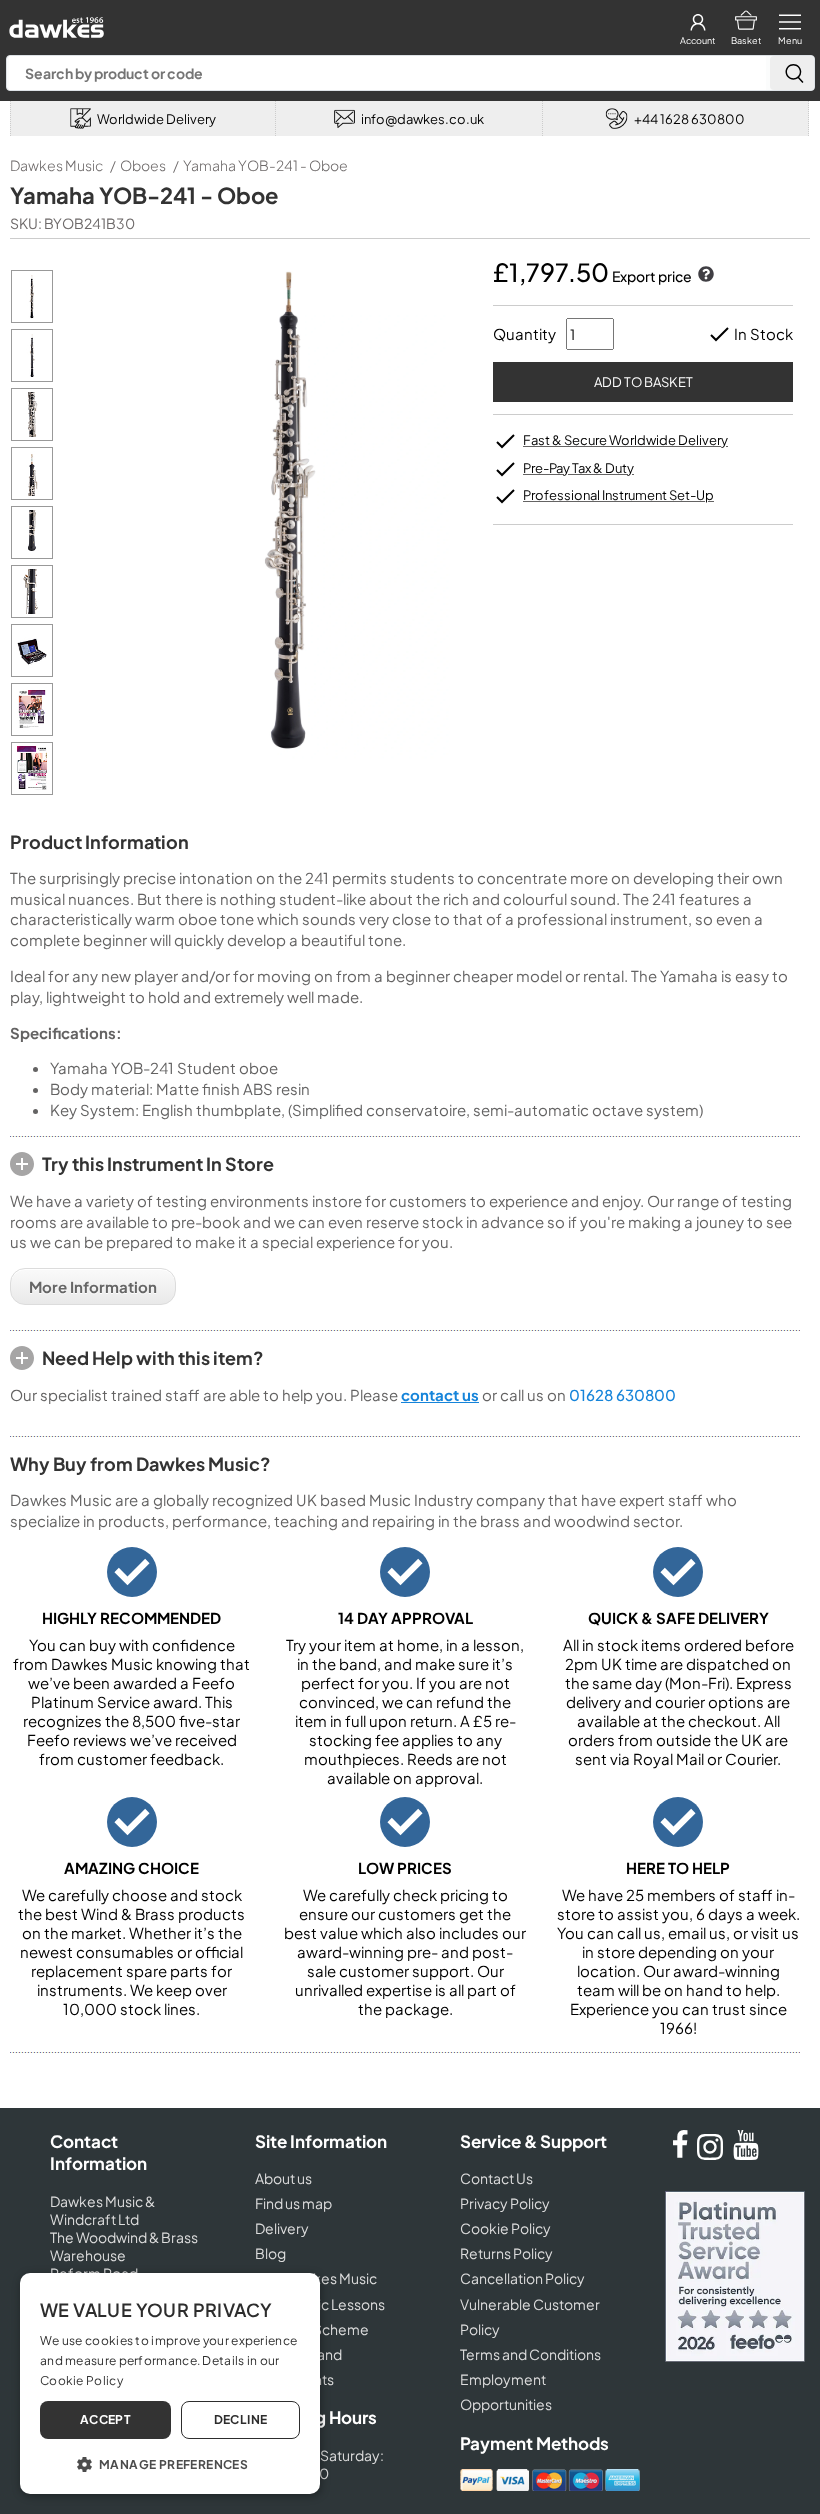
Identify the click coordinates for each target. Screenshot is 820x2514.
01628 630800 (622, 1394)
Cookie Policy (505, 2228)
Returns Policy (506, 2253)
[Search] (792, 73)
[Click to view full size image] (32, 317)
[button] (170, 2463)
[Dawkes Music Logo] (54, 22)
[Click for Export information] (704, 276)
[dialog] (170, 2383)
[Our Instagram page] (713, 2154)
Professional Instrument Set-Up (618, 495)
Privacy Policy (505, 2203)
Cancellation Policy (522, 2278)
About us (283, 2178)
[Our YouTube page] (746, 2154)
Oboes (143, 165)
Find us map (293, 2203)
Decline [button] (241, 2419)
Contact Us (496, 2178)
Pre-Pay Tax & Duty (578, 468)
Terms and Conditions (530, 2354)
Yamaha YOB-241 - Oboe (265, 165)
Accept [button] (105, 2419)
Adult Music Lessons (320, 2304)
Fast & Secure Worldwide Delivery (625, 440)
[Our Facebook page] (680, 2154)
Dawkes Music (56, 165)
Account (697, 40)
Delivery (282, 2228)
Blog (270, 2253)
